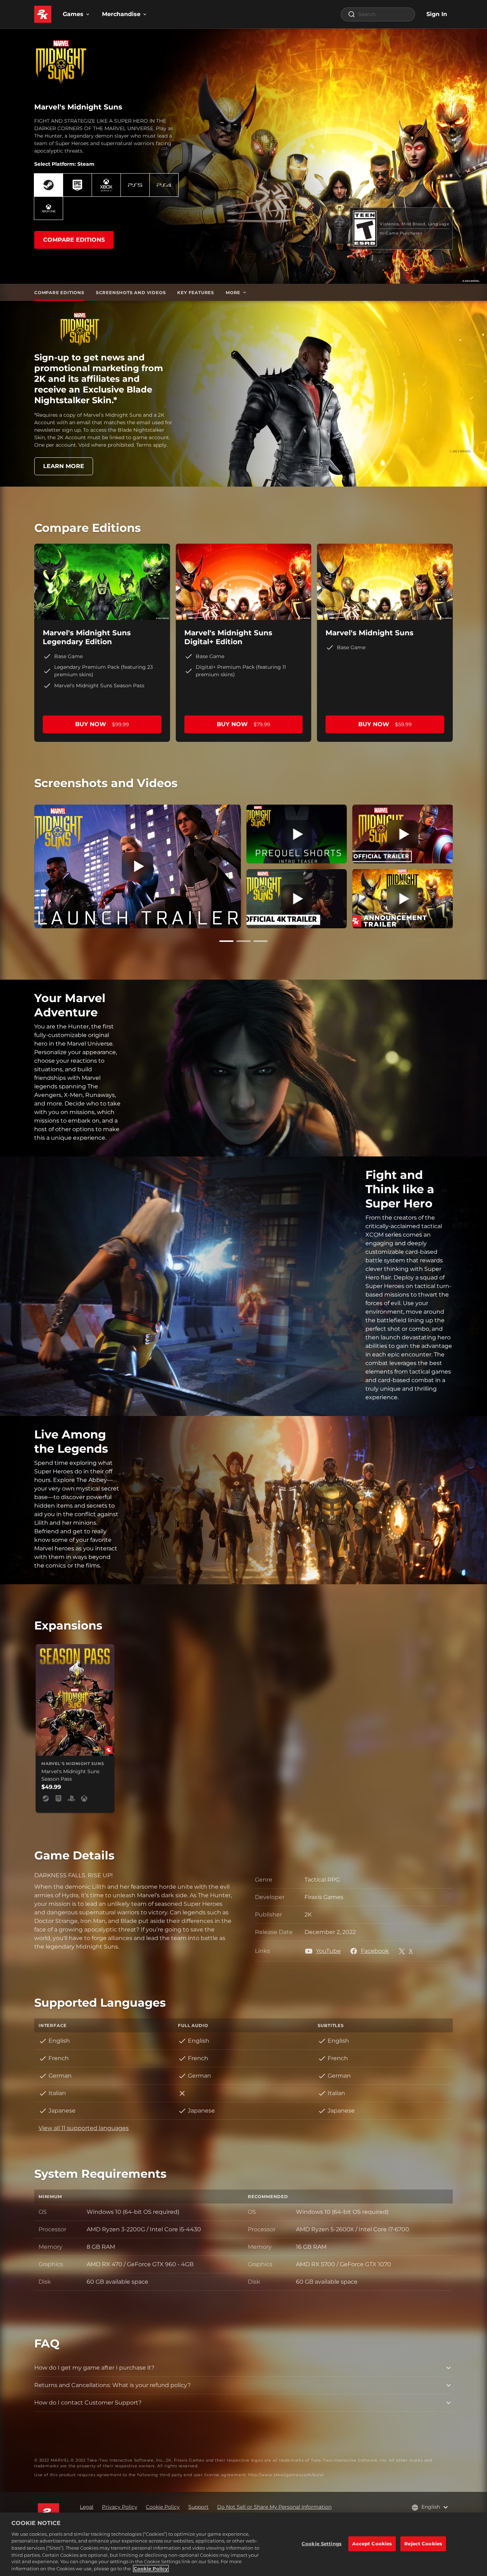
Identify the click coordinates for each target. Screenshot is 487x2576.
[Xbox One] (48, 208)
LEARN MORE (64, 466)
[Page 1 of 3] (226, 941)
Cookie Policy (151, 2569)
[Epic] (77, 185)
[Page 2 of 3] (243, 941)
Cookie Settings (322, 2544)
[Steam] (48, 185)
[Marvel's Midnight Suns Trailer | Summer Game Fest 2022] (297, 899)
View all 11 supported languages (84, 2128)
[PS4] (164, 185)
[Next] (463, 865)
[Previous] (24, 865)
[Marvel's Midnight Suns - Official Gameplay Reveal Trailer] (403, 834)
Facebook (375, 1951)
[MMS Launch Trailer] (137, 866)
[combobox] (378, 14)
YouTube (328, 1951)
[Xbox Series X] (106, 185)
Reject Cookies (423, 2544)
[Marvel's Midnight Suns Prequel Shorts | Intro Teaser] (297, 834)
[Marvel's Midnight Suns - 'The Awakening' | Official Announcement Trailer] (403, 899)
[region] (243, 2544)
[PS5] (135, 185)
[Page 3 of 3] (261, 941)
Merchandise (121, 14)
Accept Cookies (372, 2544)
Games (73, 14)
